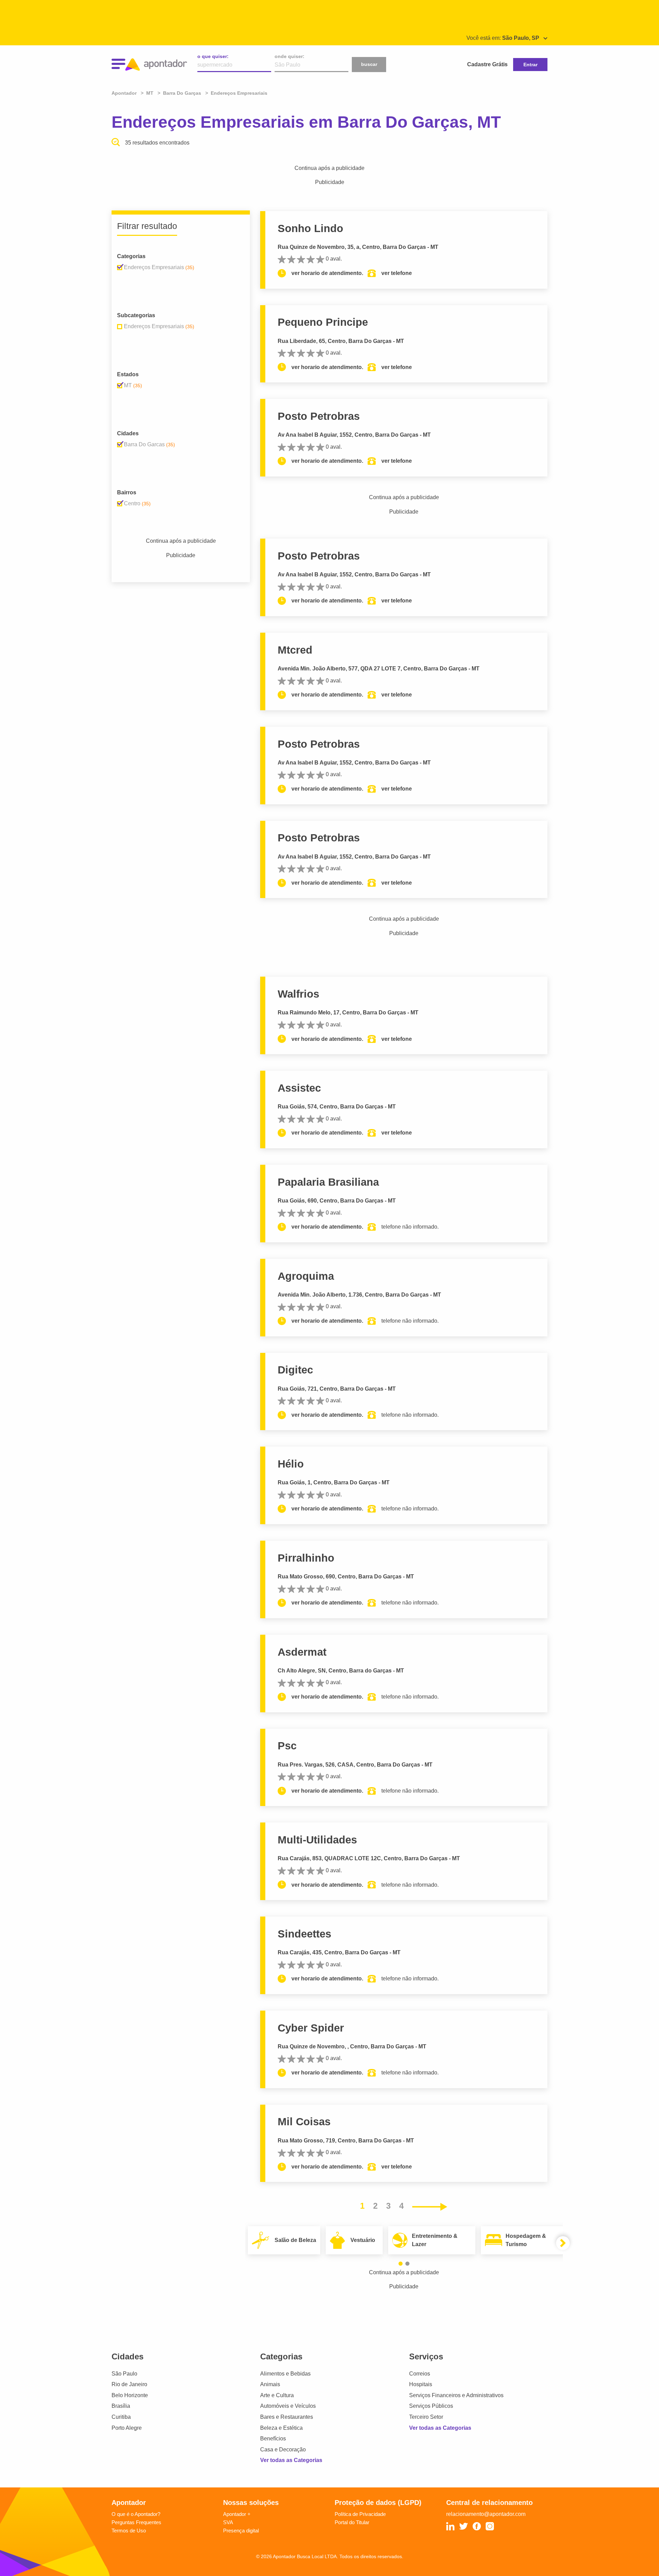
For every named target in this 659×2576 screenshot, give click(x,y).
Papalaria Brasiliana (328, 1182)
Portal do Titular (352, 2522)
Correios (420, 2374)
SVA (228, 2522)
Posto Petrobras (319, 416)
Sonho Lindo (310, 228)
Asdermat (302, 1652)
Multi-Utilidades (317, 1840)
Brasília (121, 2406)
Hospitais (421, 2384)
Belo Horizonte (130, 2395)
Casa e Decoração (283, 2449)
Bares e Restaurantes (287, 2417)
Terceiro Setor (426, 2417)
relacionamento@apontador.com (486, 2514)
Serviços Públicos (431, 2406)
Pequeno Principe (323, 322)
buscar (369, 64)
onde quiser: (290, 56)
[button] (401, 2264)
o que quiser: (213, 56)
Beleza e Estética (281, 2428)
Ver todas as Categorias (291, 2460)
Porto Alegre (127, 2428)
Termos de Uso (129, 2531)
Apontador (125, 93)
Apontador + (237, 2514)
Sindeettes (304, 1934)
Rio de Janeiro (129, 2384)
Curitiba (121, 2417)
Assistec (299, 1088)
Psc (287, 1746)
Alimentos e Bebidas (285, 2374)
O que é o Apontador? (136, 2514)
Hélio (291, 1464)
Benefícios (273, 2439)
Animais (270, 2384)
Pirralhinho (306, 1558)
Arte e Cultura (277, 2395)
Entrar (530, 65)
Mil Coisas (304, 2122)
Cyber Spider (311, 2028)
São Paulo (124, 2374)
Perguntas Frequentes (136, 2522)
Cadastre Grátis (487, 64)
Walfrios (298, 994)
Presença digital (241, 2531)
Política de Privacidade (360, 2514)
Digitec (295, 1370)
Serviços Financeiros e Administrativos (456, 2395)
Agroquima (306, 1276)
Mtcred (295, 650)
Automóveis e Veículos (288, 2406)
